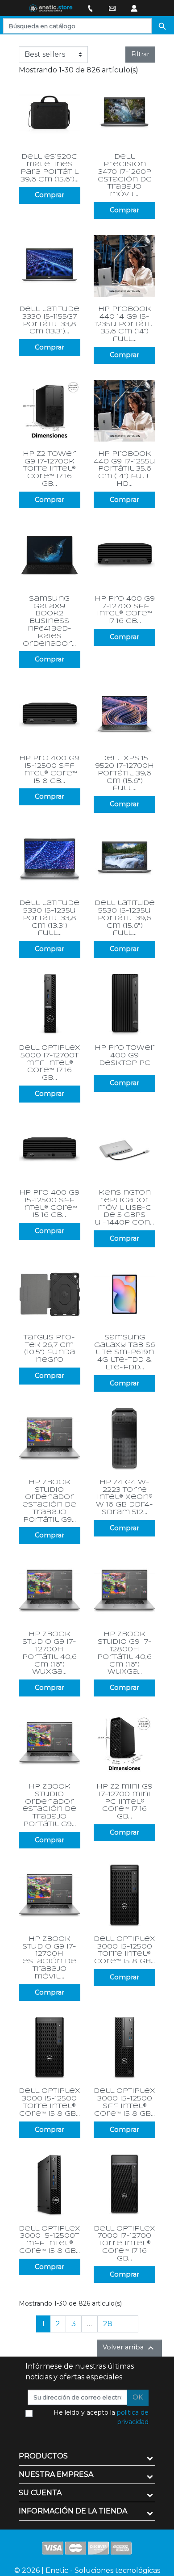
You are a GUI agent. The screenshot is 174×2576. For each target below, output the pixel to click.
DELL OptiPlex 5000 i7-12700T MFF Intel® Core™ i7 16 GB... (50, 1063)
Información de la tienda (73, 2511)
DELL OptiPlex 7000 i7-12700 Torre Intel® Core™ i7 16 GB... (124, 2244)
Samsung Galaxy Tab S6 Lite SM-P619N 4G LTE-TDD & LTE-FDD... (125, 1353)
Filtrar (140, 54)
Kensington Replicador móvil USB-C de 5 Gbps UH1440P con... (124, 1208)
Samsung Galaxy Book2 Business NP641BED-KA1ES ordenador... (49, 621)
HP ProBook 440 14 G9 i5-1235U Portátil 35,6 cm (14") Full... (125, 324)
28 (108, 2324)
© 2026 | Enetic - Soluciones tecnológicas (87, 2570)
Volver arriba (129, 2348)
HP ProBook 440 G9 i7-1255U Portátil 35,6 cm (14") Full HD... (124, 469)
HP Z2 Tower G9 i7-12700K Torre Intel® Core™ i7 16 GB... (49, 469)
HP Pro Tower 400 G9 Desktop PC (124, 1056)
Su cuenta (40, 2493)
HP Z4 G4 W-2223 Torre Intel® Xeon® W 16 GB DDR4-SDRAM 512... (124, 1497)
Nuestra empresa (56, 2474)
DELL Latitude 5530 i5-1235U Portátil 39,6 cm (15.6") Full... (125, 918)
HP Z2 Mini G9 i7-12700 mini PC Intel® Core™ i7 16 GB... (124, 1802)
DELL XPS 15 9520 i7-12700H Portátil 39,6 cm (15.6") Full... (124, 773)
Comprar (50, 195)
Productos (43, 2456)
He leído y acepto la (101, 2417)
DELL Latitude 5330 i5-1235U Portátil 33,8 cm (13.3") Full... (49, 918)
